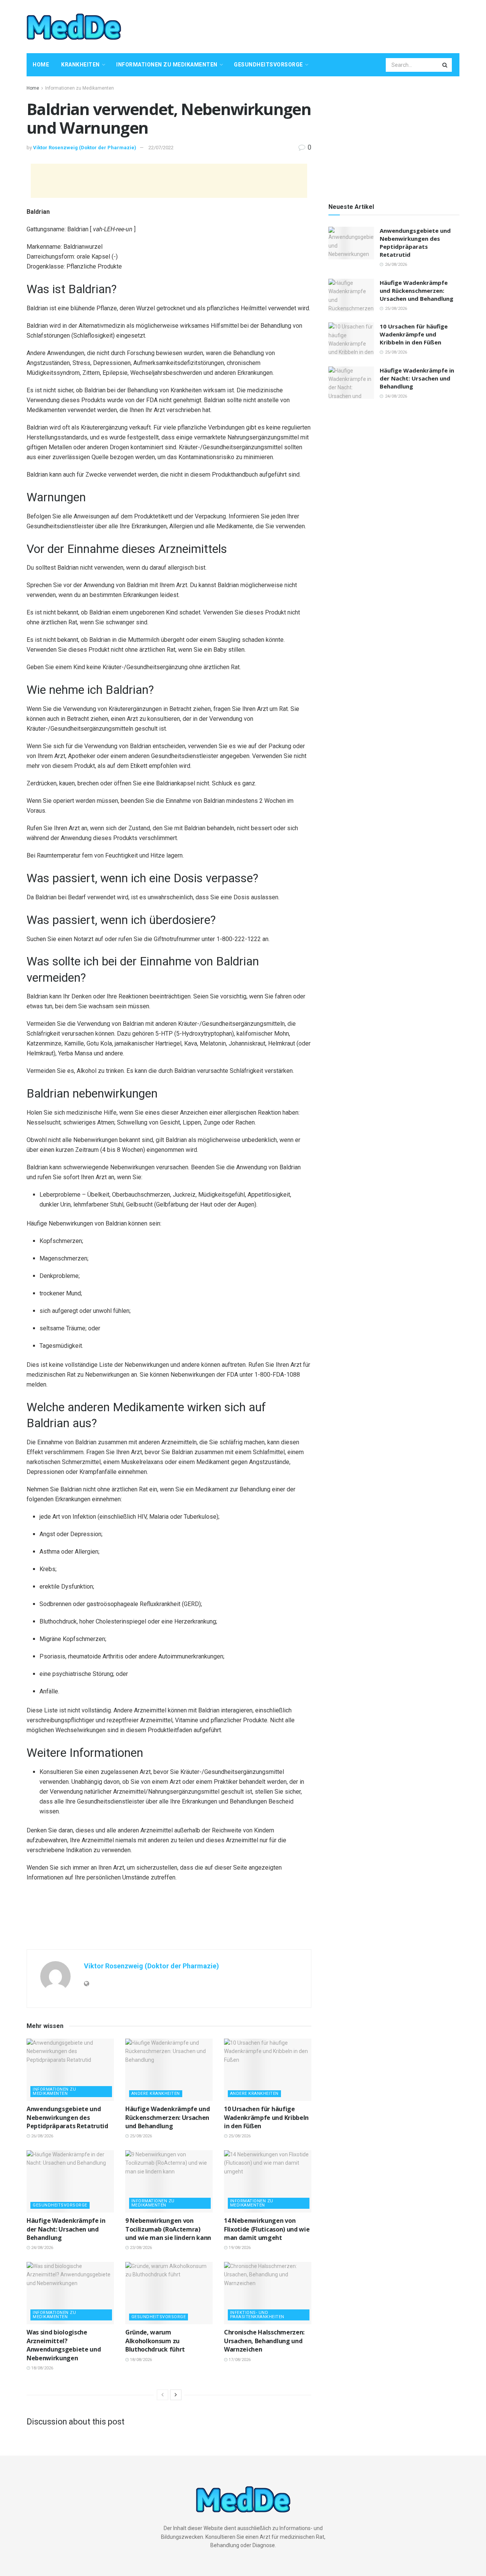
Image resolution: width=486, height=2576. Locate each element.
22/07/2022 (161, 148)
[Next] (176, 2395)
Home (41, 65)
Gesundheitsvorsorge (268, 65)
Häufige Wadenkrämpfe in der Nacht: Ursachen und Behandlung (66, 2229)
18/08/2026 (42, 2368)
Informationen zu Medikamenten (167, 65)
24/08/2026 (42, 2248)
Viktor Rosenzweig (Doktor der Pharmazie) (85, 148)
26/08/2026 (42, 2136)
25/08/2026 (140, 2136)
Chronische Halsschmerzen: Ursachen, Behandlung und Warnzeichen (264, 2341)
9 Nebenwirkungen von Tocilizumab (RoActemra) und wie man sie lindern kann (168, 2229)
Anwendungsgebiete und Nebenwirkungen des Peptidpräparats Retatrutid (67, 2117)
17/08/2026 (239, 2360)
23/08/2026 (140, 2248)
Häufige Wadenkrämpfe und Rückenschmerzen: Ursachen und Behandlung (167, 2117)
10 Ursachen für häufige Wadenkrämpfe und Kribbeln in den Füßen (266, 2117)
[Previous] (163, 2395)
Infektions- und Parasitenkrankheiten (257, 2315)
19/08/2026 (239, 2248)
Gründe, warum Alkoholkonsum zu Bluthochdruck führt (155, 2341)
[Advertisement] (321, 25)
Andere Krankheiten (156, 2093)
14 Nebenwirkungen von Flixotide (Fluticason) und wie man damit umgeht (267, 2229)
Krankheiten (80, 65)
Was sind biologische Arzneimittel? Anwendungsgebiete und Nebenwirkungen (64, 2345)
